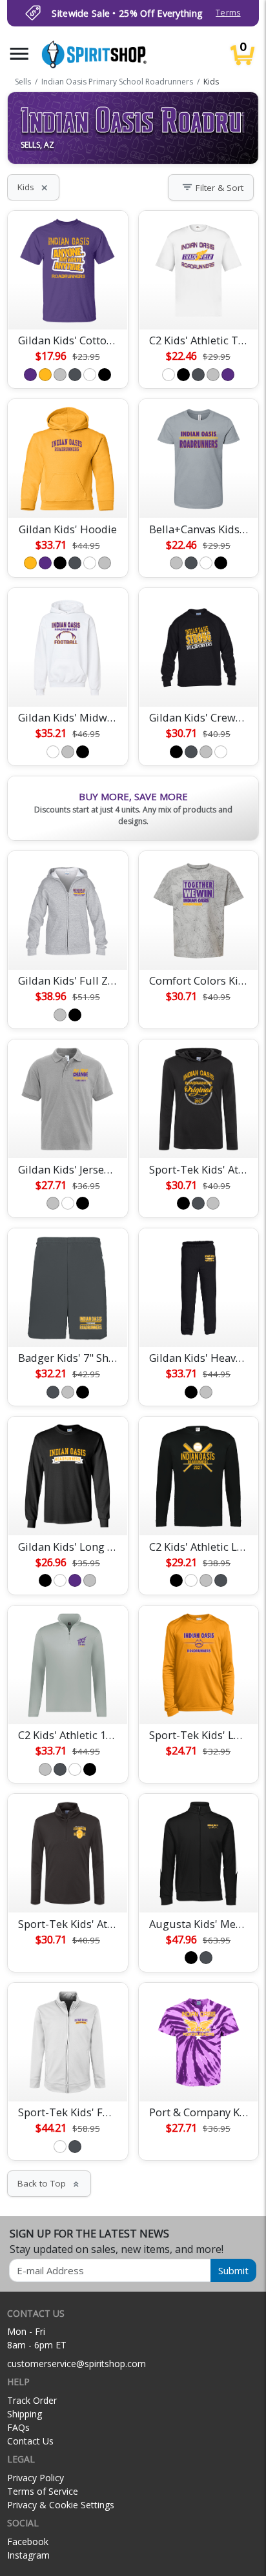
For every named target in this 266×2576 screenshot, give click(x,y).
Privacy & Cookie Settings (61, 2505)
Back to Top (49, 2183)
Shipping (25, 2414)
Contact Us (30, 2441)
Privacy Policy (36, 2478)
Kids (33, 187)
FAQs (18, 2427)
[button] (19, 54)
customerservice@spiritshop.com (77, 2364)
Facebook (28, 2542)
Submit (233, 2270)
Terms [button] (228, 13)
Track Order (32, 2400)
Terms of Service (43, 2491)
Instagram (28, 2555)
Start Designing (68, 304)
